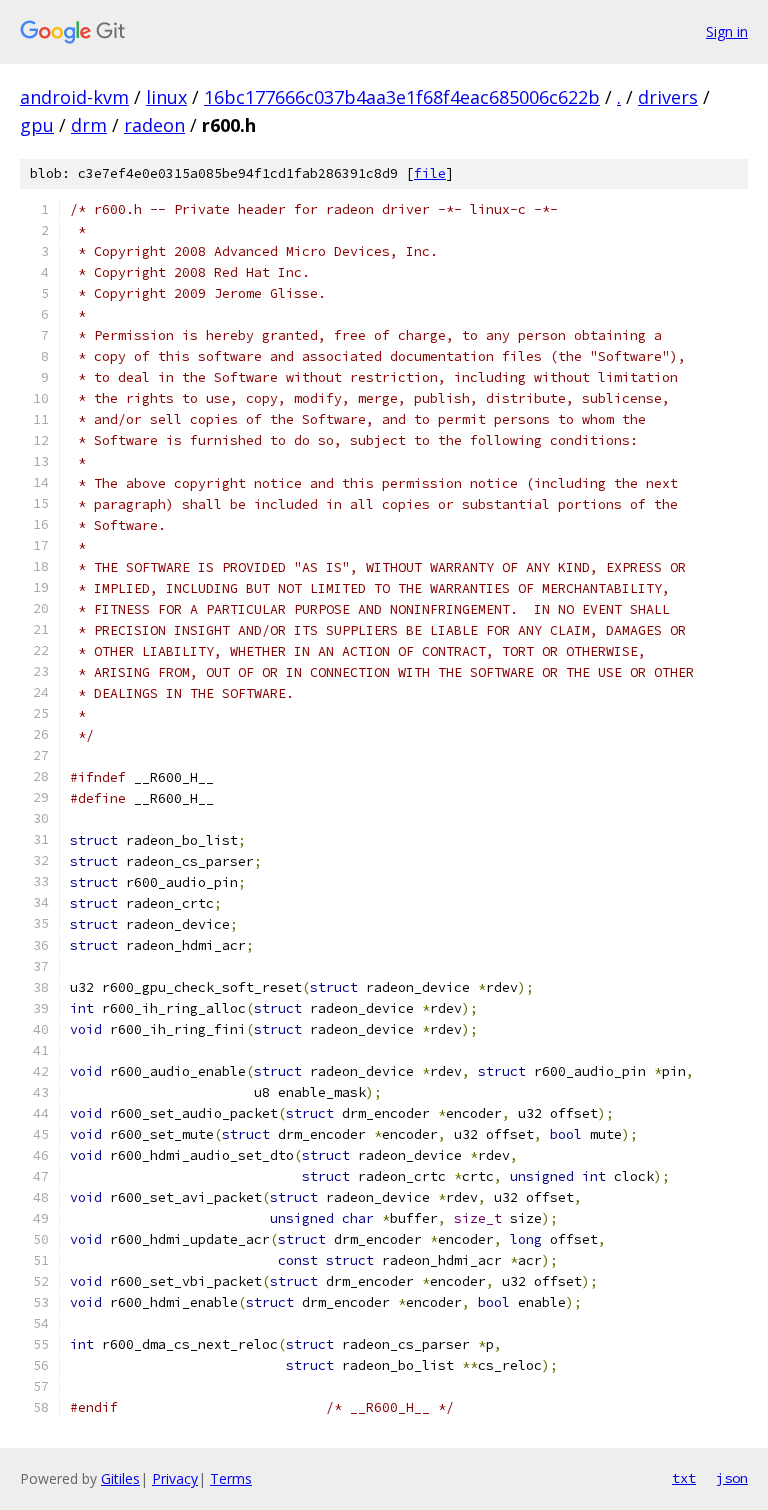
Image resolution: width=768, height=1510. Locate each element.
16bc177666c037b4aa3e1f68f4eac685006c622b (402, 97)
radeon (154, 125)
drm (89, 125)
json (732, 1478)
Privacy (175, 1478)
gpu (37, 125)
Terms (231, 1478)
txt (684, 1478)
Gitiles (120, 1478)
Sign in (727, 31)
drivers (668, 97)
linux (166, 97)
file (430, 173)
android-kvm (74, 97)
